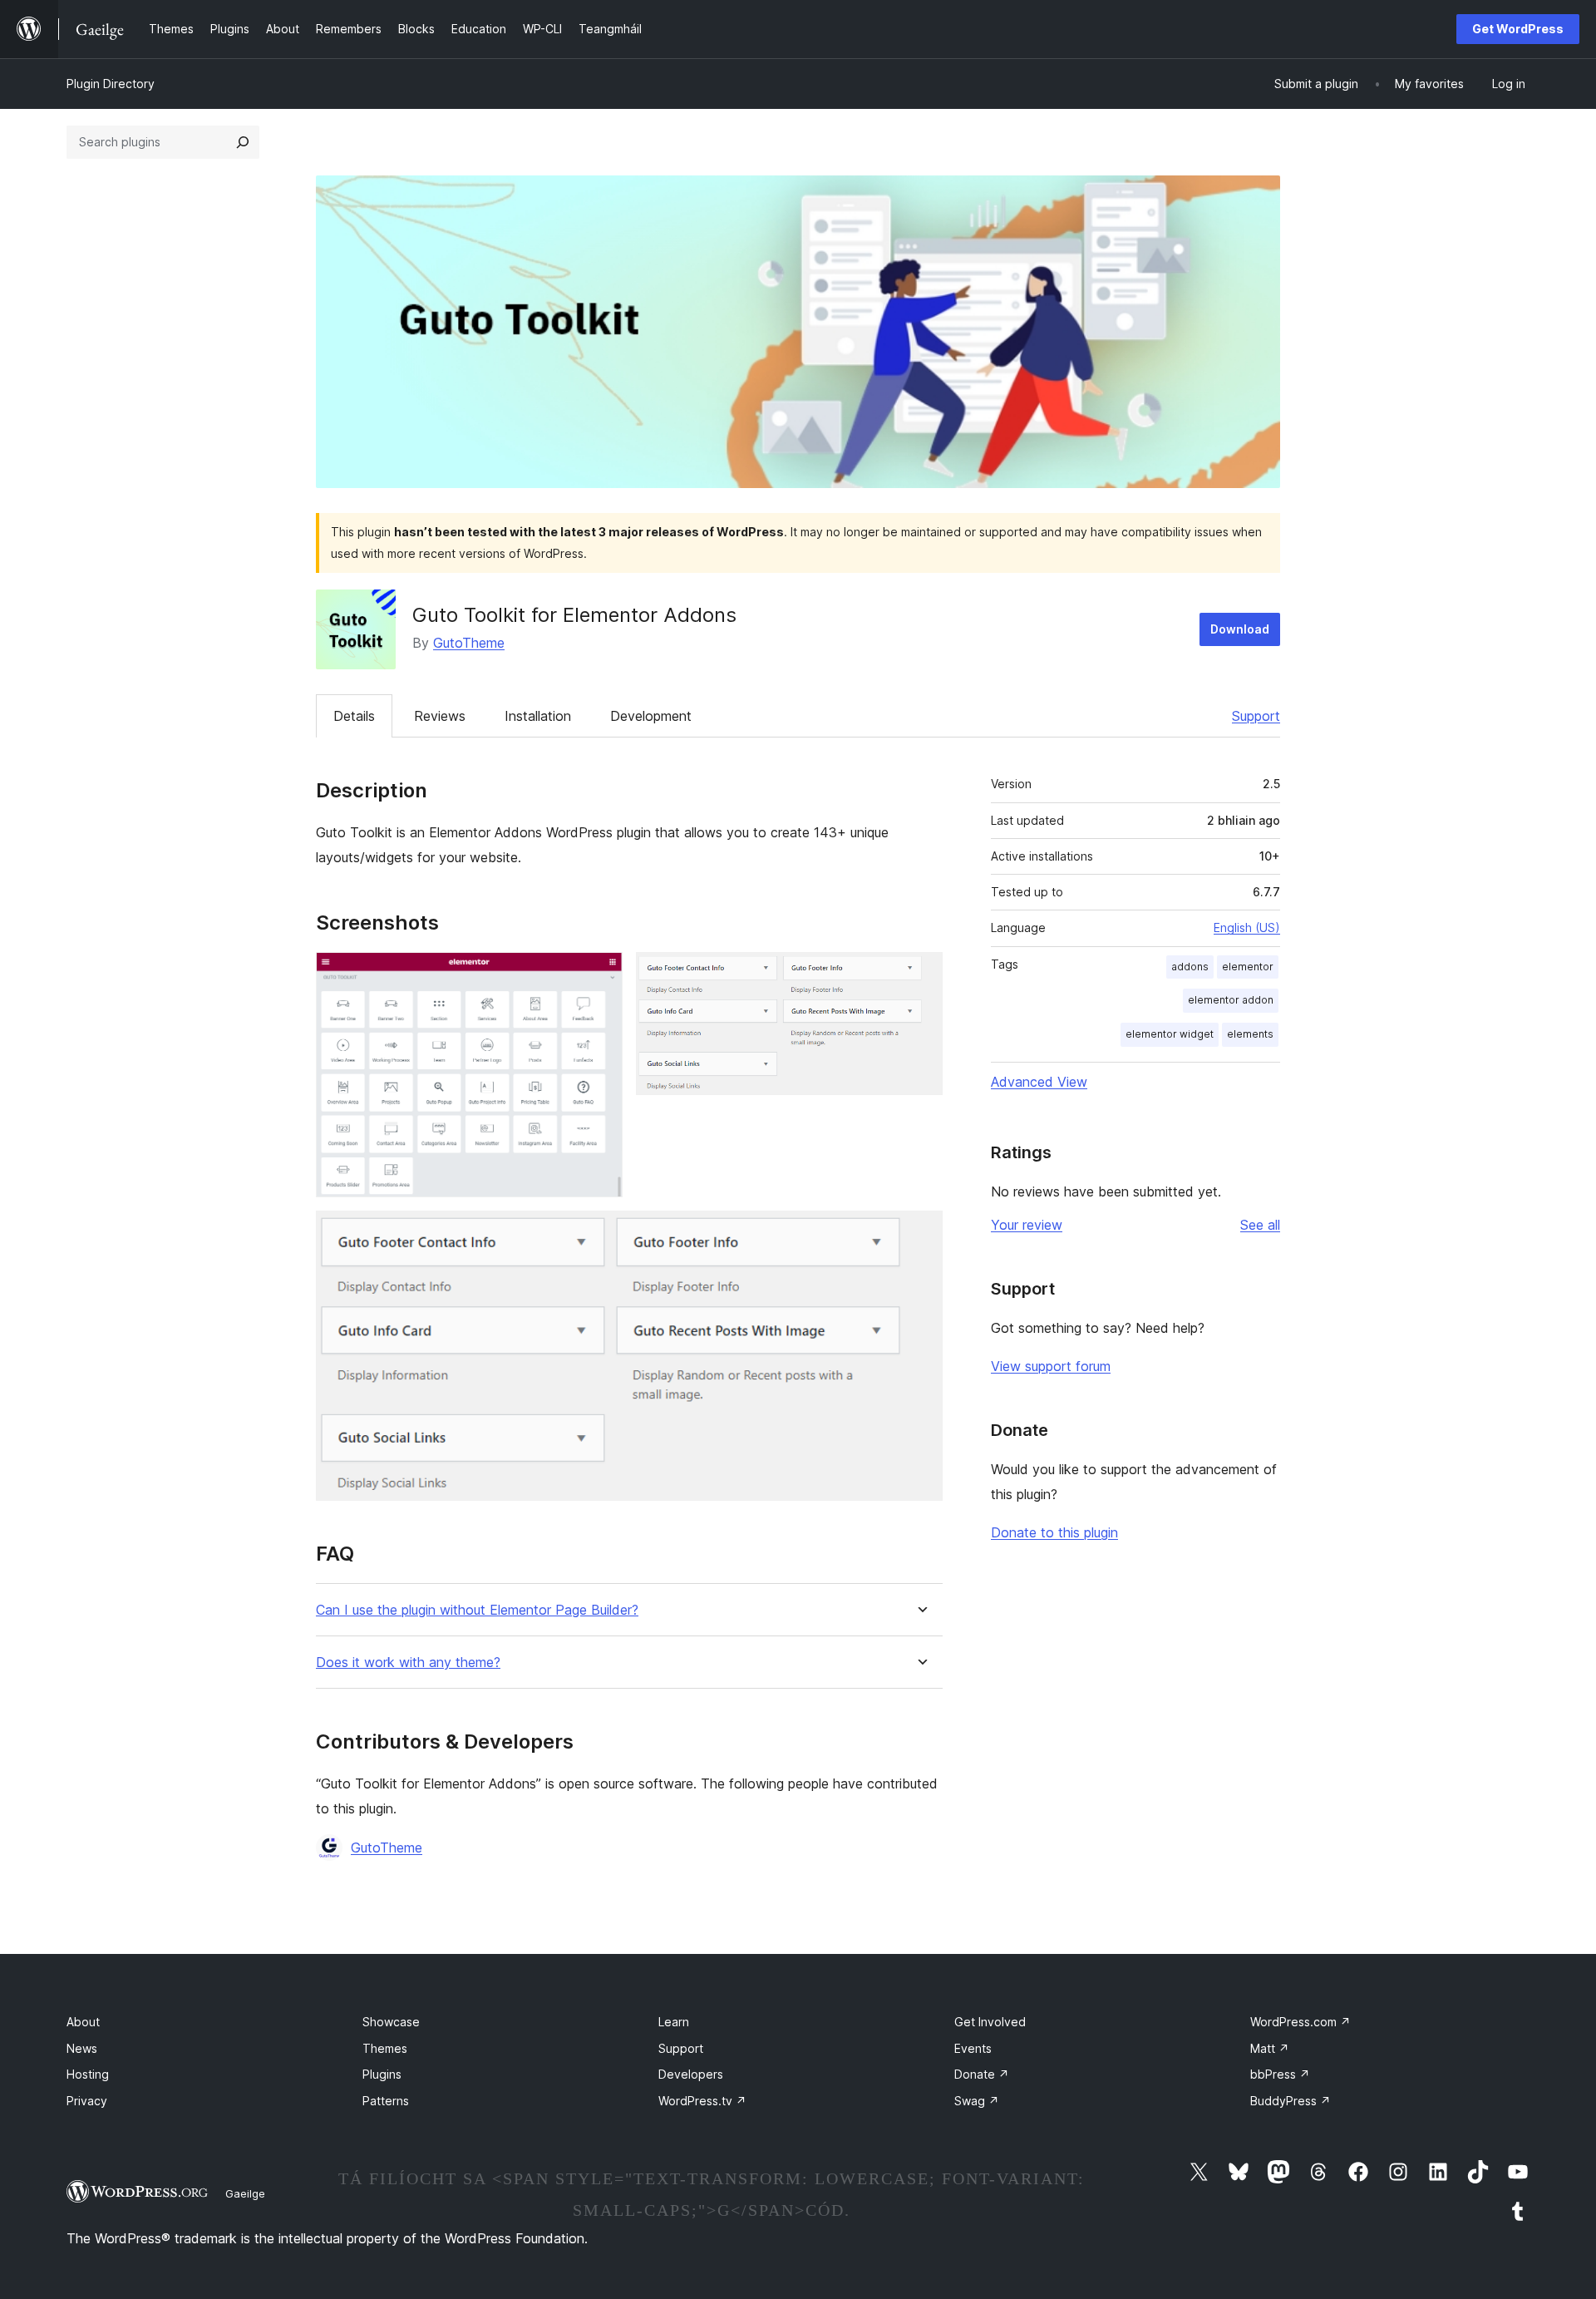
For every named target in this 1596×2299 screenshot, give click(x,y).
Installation (538, 716)
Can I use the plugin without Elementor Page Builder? (477, 1610)
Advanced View (1039, 1082)
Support (1256, 716)
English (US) (1247, 927)
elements (1250, 1034)
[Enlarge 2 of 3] (920, 974)
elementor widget (1170, 1034)
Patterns (386, 2101)
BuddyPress (1291, 2101)
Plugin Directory (111, 84)
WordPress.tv (702, 2101)
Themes (385, 2048)
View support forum (1051, 1366)
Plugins (382, 2074)
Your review (1027, 1225)
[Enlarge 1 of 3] (600, 974)
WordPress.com (1300, 2022)
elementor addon (1231, 1000)
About (83, 2022)
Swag (977, 2101)
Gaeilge (245, 2193)
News (82, 2048)
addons (1190, 967)
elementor (1248, 967)
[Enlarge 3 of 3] (920, 1233)
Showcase (391, 2022)
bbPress (1280, 2074)
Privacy (87, 2101)
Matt (1270, 2048)
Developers (691, 2074)
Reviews (440, 716)
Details (354, 716)
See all (1260, 1225)
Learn (674, 2022)
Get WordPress (1518, 29)
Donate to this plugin (1054, 1532)
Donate (982, 2074)
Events (973, 2048)
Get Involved (990, 2022)
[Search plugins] (243, 142)
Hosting (88, 2074)
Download (1240, 629)
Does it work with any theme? (408, 1663)
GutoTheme (469, 643)
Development (651, 716)
